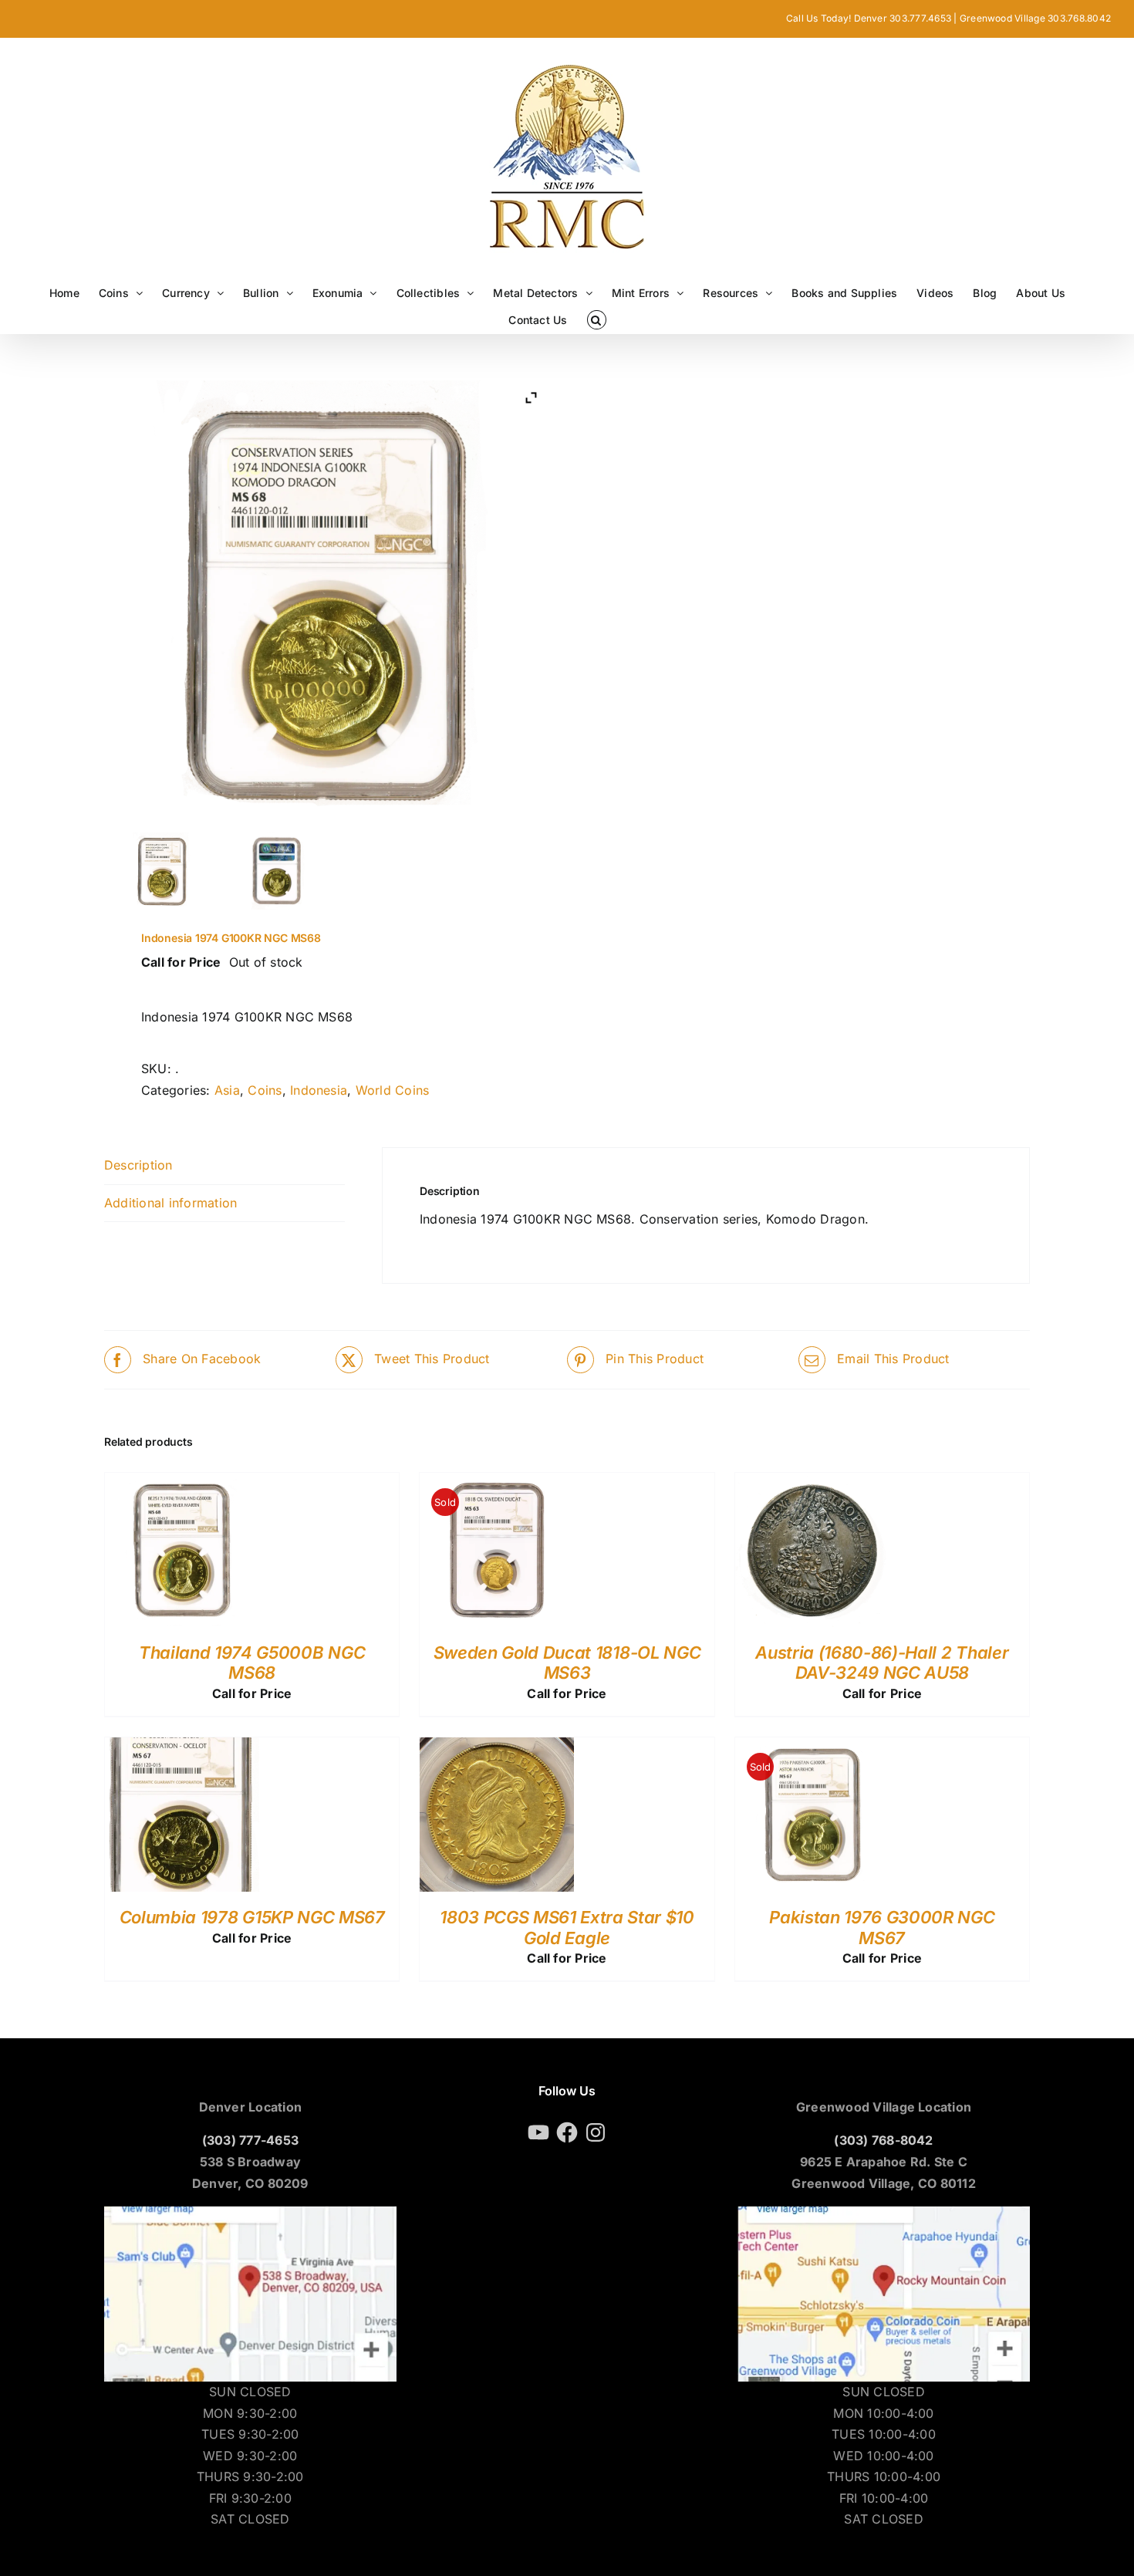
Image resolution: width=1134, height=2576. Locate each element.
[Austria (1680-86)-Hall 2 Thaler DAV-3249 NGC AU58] (812, 1483)
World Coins (393, 1090)
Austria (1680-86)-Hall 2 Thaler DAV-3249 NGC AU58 (882, 1663)
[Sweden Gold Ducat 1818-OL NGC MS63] (497, 1483)
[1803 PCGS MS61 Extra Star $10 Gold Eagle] (497, 1747)
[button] (597, 320)
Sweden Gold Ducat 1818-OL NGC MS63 (567, 1663)
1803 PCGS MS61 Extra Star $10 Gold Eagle (567, 1927)
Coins (265, 1090)
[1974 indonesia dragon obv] (162, 871)
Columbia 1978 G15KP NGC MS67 (252, 1917)
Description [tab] (138, 1165)
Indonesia (319, 1090)
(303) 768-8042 (883, 2140)
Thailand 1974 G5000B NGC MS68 (252, 1663)
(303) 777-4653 (250, 2140)
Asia (227, 1090)
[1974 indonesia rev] (278, 871)
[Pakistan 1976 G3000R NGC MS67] (812, 1747)
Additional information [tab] (170, 1203)
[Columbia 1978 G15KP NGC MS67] (182, 1747)
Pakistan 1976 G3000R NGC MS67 (882, 1927)
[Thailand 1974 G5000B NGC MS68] (182, 1483)
